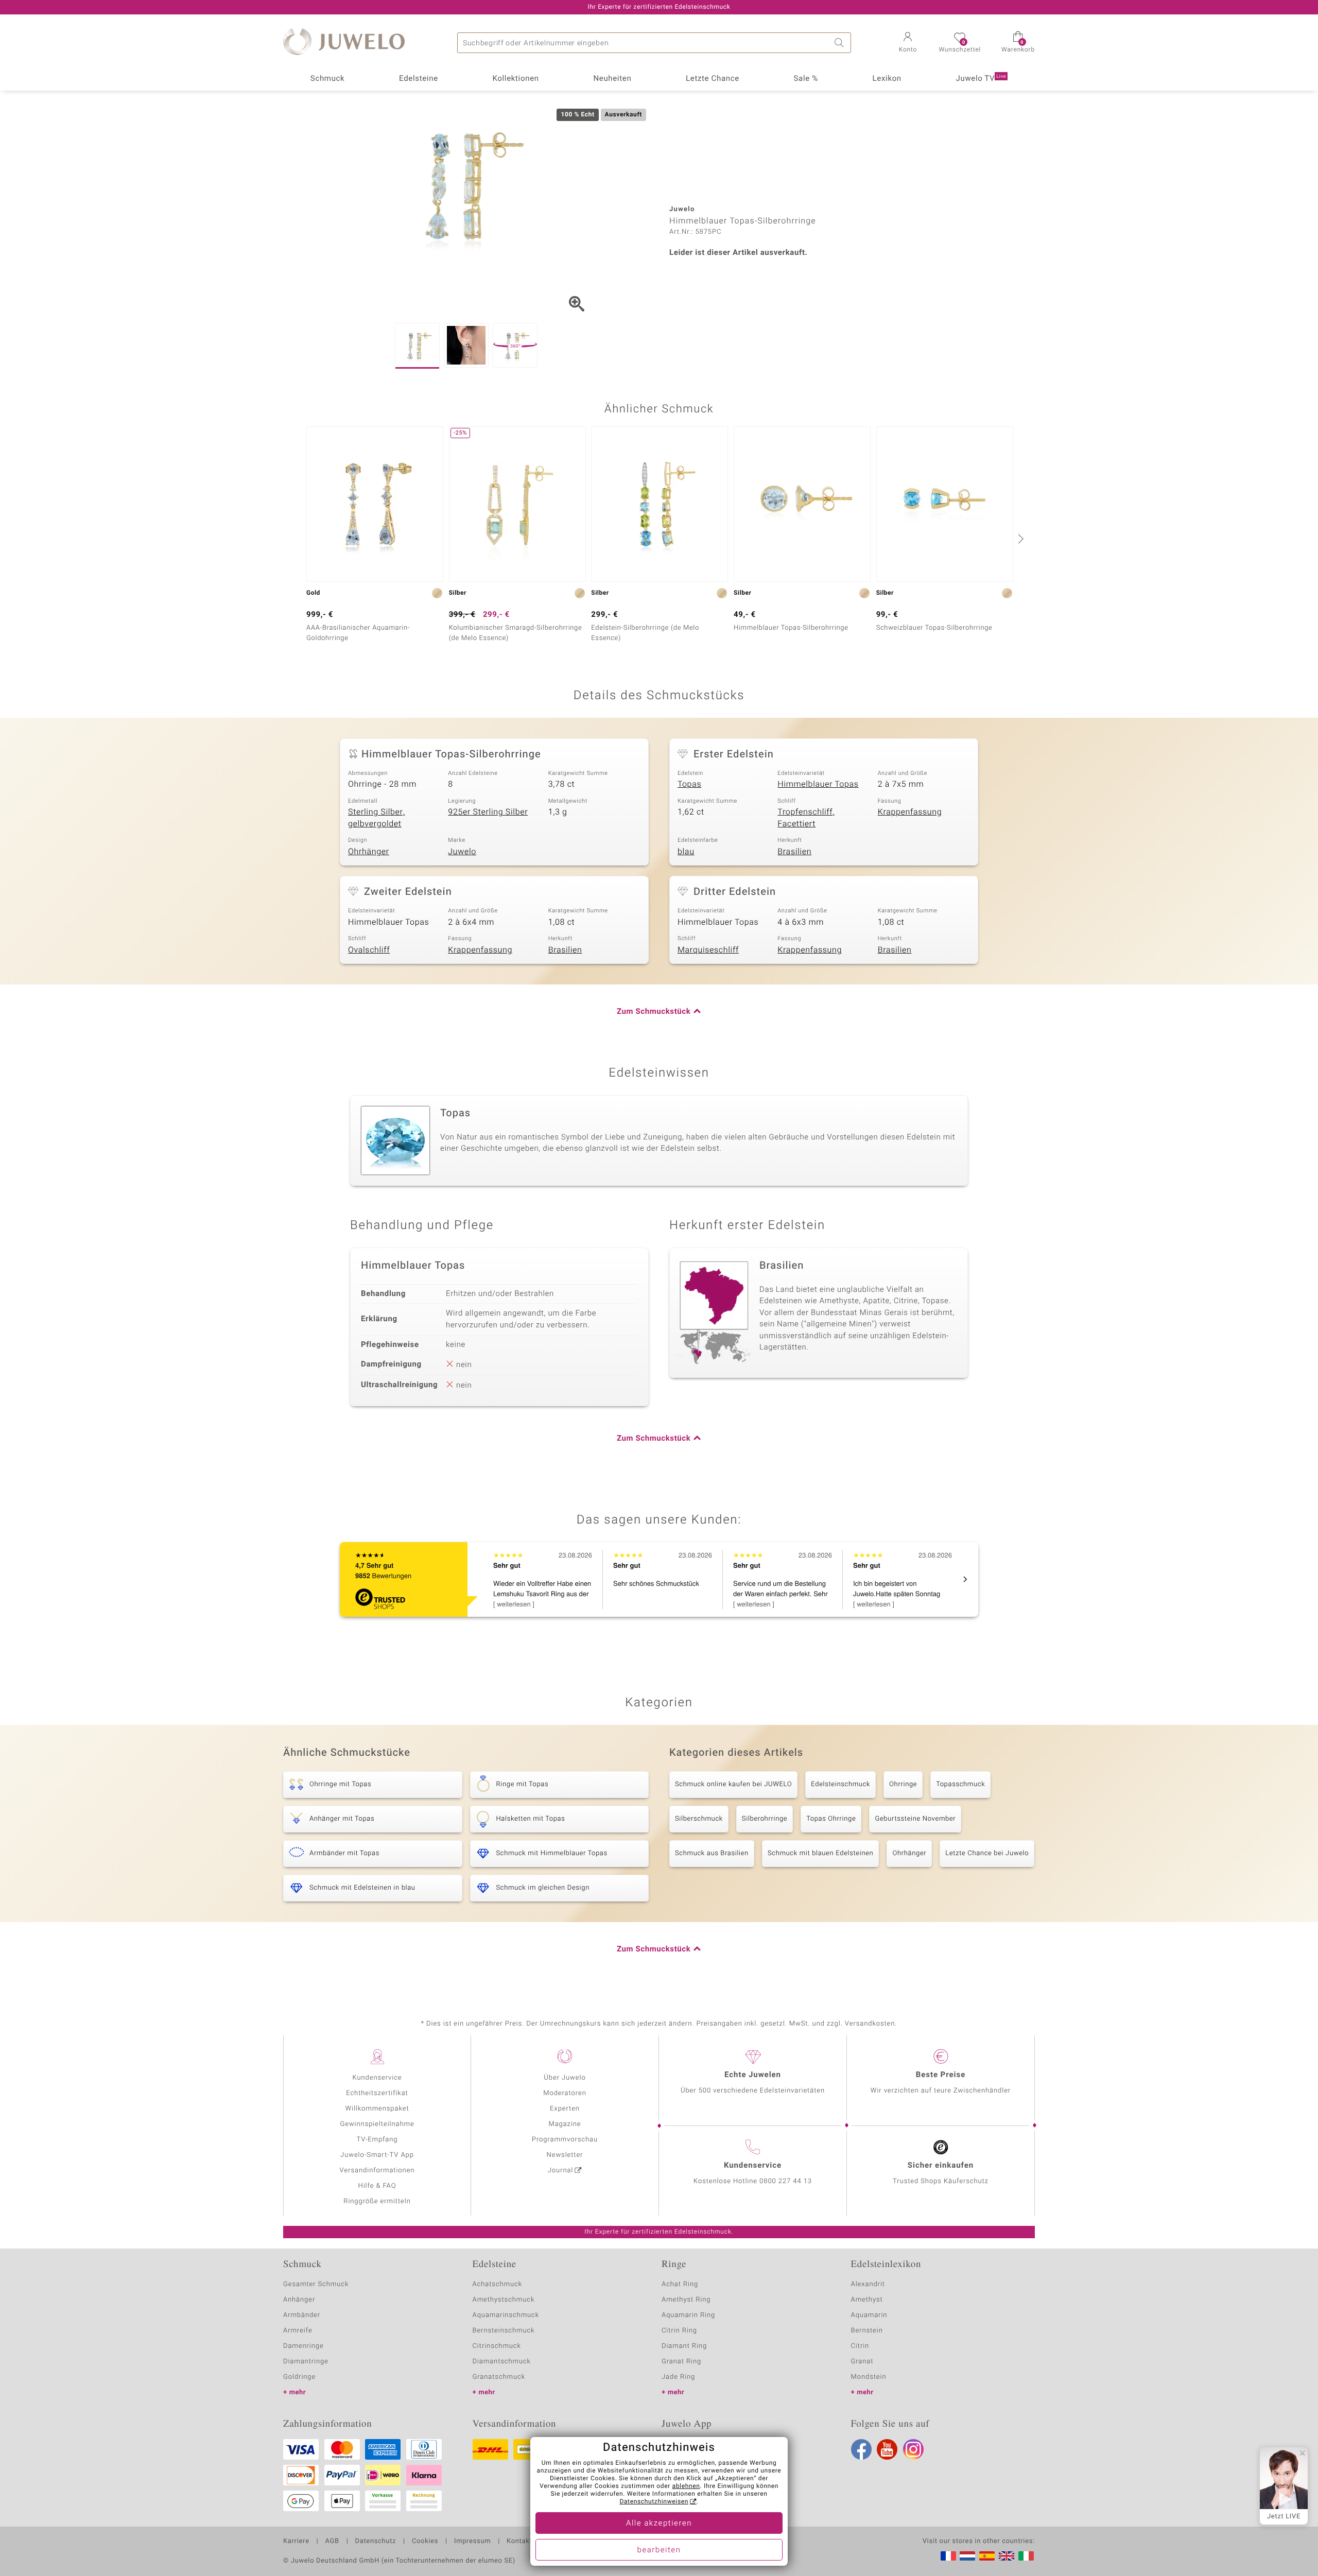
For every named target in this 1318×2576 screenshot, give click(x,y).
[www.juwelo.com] (1007, 2556)
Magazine (565, 2124)
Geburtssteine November (915, 1819)
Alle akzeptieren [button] (659, 2523)
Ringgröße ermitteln (377, 2201)
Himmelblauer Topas (818, 784)
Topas (689, 784)
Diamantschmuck (502, 2362)
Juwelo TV (981, 79)
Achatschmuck (498, 2284)
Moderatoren (565, 2093)
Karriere (296, 2542)
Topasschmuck (960, 1784)
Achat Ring (680, 2284)
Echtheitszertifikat (377, 2093)
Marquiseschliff (708, 950)
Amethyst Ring (686, 2300)
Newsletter (565, 2155)
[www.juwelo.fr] (948, 2556)
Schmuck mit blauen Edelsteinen (821, 1853)
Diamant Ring (684, 2346)
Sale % (806, 79)
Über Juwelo (565, 2078)
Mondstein (869, 2377)
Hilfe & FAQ (377, 2186)
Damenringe (304, 2346)
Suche (841, 43)
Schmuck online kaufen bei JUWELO (733, 1784)
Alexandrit (868, 2284)
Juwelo (462, 852)
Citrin (860, 2346)
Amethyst (867, 2300)
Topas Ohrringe (831, 1819)
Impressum (472, 2542)
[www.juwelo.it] (1026, 2556)
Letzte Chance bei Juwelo (987, 1853)
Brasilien (794, 852)
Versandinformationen (377, 2171)
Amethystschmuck (504, 2300)
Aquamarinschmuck (506, 2315)
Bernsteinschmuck (504, 2331)
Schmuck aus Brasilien (712, 1853)
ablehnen (686, 2486)
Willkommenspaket (377, 2109)
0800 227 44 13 (786, 2181)
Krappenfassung (910, 812)
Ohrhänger (369, 852)
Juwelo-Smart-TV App (377, 2155)
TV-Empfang (377, 2140)
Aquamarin (869, 2315)
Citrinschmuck (497, 2346)
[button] (908, 43)
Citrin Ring (679, 2331)
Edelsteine (419, 79)
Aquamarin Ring (688, 2315)
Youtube (887, 2449)
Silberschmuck (699, 1819)
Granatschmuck (499, 2377)
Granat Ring (681, 2362)
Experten (565, 2109)
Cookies (425, 2542)
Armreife (298, 2331)
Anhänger (299, 2300)
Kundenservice (377, 2078)
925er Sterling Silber (488, 812)
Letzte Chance (713, 79)
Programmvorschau (565, 2140)
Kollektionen (516, 79)
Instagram (913, 2449)
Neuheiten (612, 79)
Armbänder (302, 2315)
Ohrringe (903, 1784)
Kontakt (519, 2542)
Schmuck (327, 79)
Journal (561, 2171)
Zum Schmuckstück (654, 1012)
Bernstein (867, 2331)
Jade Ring (678, 2377)
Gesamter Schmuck (316, 2284)
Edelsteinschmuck (840, 1784)
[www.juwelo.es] (987, 2556)
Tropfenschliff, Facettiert (806, 818)
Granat (862, 2362)
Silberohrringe (765, 1819)
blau (686, 852)
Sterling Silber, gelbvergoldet (376, 818)
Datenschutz (376, 2542)
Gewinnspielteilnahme (377, 2124)
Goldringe (299, 2377)
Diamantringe (306, 2362)
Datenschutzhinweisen (654, 2502)
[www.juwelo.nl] (967, 2556)
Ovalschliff (369, 950)
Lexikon (887, 79)
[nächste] (1019, 539)
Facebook (861, 2449)
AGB (332, 2542)
